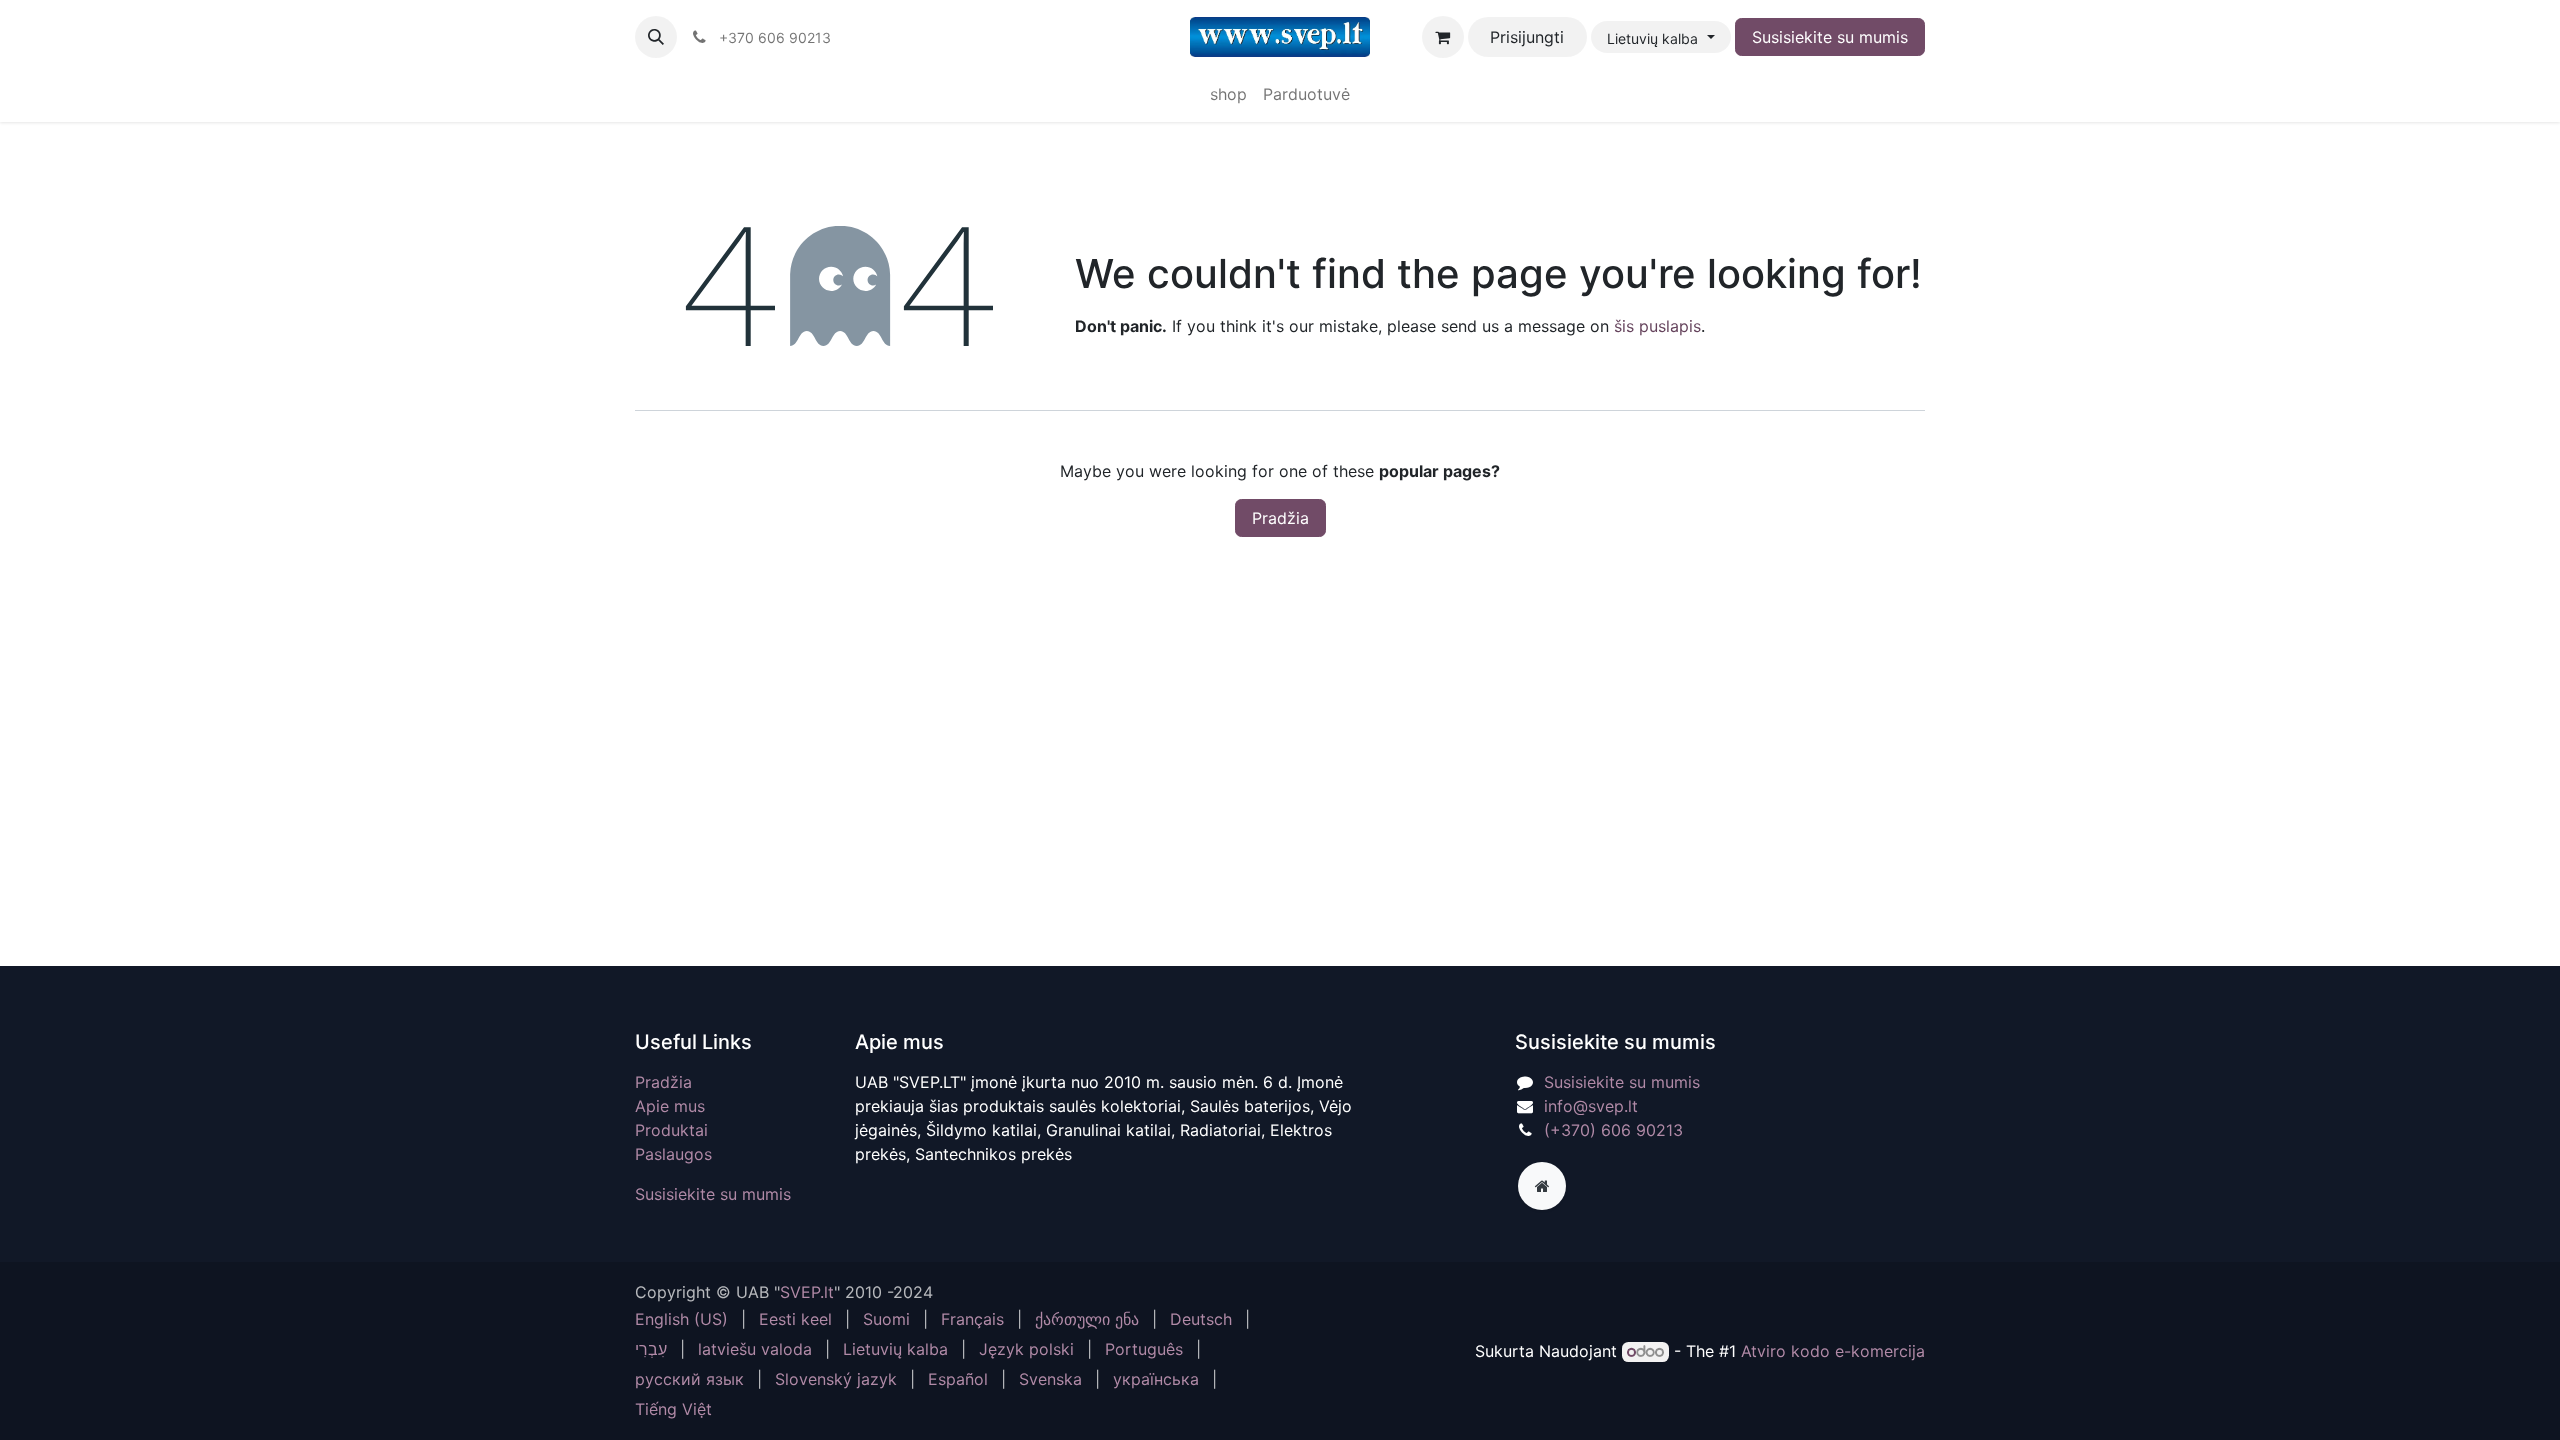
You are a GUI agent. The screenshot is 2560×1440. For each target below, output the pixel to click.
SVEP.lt (807, 1292)
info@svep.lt (1591, 1106)
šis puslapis (1657, 326)
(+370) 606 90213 (1613, 1130)
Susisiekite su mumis (1830, 37)
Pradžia (1280, 518)
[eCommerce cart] (1443, 37)
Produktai (671, 1130)
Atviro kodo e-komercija (1833, 1351)
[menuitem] (1228, 94)
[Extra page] (1542, 1186)
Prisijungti (1527, 37)
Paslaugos (673, 1154)
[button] (656, 37)
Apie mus (670, 1106)
